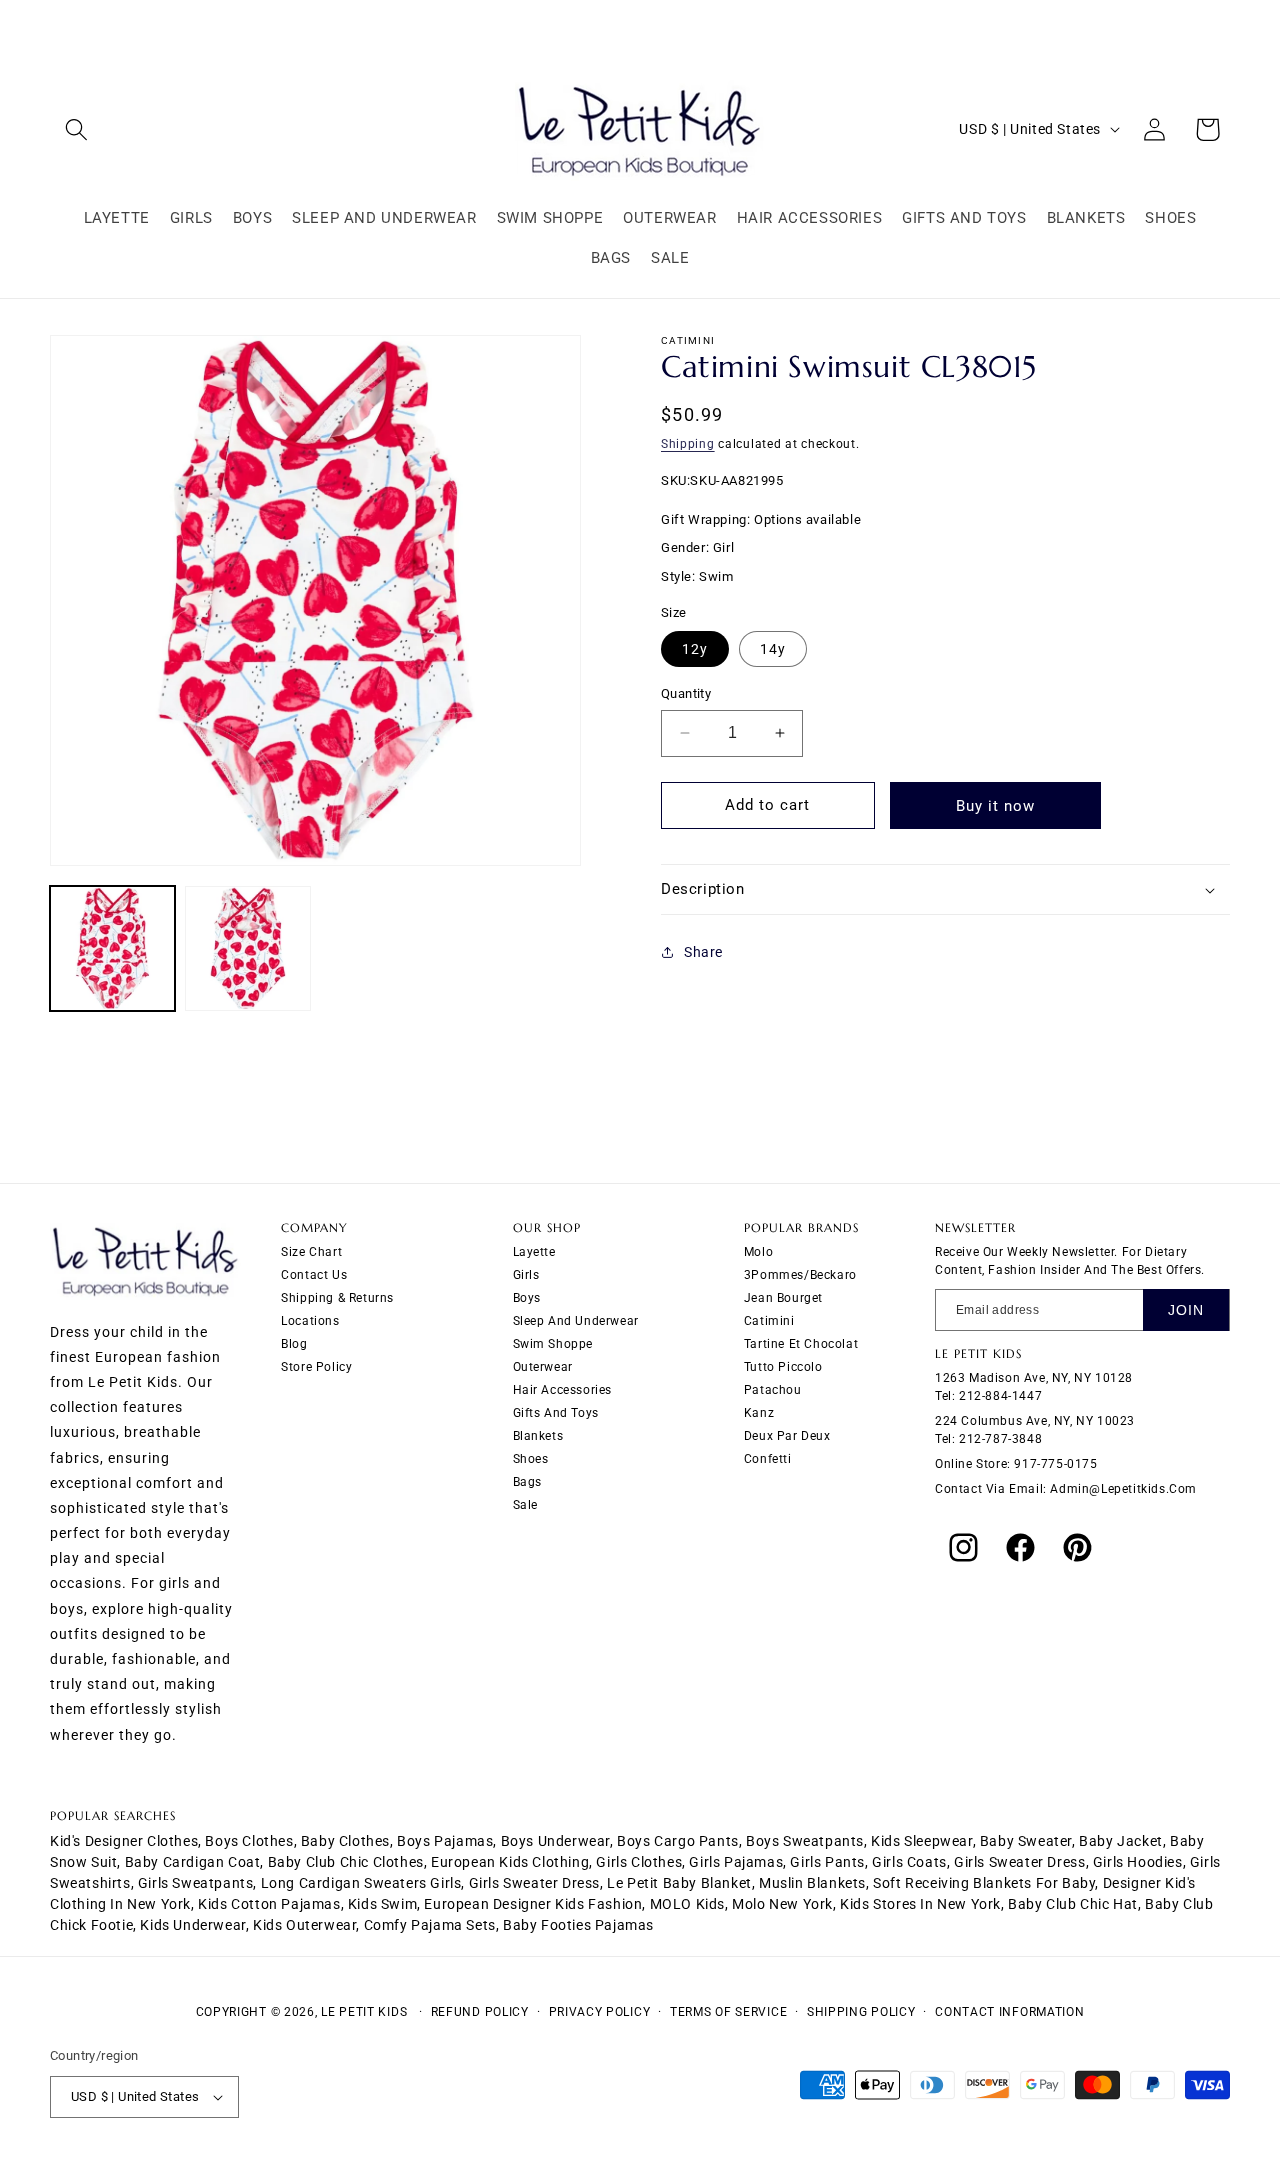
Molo (758, 1253)
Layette (534, 1253)
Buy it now (995, 806)
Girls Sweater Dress (534, 1883)
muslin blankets (812, 1883)
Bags (527, 1483)
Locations (310, 1322)
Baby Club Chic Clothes (346, 1862)
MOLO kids (687, 1904)
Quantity (686, 693)
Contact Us (314, 1276)
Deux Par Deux (787, 1437)
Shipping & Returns (337, 1299)
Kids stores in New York (920, 1904)
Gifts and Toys (556, 1414)
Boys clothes (249, 1841)
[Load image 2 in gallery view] (247, 948)
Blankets (538, 1437)
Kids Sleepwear (921, 1841)
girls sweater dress (1019, 1862)
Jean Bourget (783, 1299)
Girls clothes (639, 1862)
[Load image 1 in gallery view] (112, 948)
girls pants (827, 1862)
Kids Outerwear (304, 1925)
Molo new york (782, 1904)
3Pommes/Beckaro (800, 1276)
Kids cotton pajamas (269, 1904)
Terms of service (728, 2012)
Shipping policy (861, 2012)
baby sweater (1026, 1841)
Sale (525, 1506)
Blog (294, 1345)
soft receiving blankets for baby (984, 1883)
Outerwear (543, 1368)
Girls (526, 1276)
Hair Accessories (563, 1391)
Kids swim (382, 1904)
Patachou (773, 1391)
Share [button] (703, 952)
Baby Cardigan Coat (193, 1862)
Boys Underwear (555, 1841)
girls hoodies (1138, 1862)
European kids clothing (510, 1862)
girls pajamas (736, 1862)
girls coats (909, 1862)
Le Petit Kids (364, 2012)
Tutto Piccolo (783, 1368)
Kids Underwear (192, 1925)
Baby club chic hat (1073, 1904)
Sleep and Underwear (576, 1322)
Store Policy (316, 1368)
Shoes (531, 1460)
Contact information (1009, 2012)
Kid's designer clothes (124, 1841)
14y (773, 649)
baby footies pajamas (578, 1925)
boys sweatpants (805, 1841)
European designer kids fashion (533, 1904)
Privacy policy (600, 2012)
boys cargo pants (678, 1841)
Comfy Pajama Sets (430, 1925)
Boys (527, 1299)
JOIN (1186, 1311)
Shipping (688, 444)
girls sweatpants (196, 1883)
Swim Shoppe (553, 1345)
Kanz (759, 1414)
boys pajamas (445, 1841)
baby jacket (1121, 1841)
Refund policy (480, 2012)
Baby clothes (345, 1841)
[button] (76, 129)
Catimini (769, 1322)
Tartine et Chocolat (801, 1345)
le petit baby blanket (679, 1883)
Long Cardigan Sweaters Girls (361, 1883)
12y (695, 649)
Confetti (768, 1460)
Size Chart (311, 1253)
